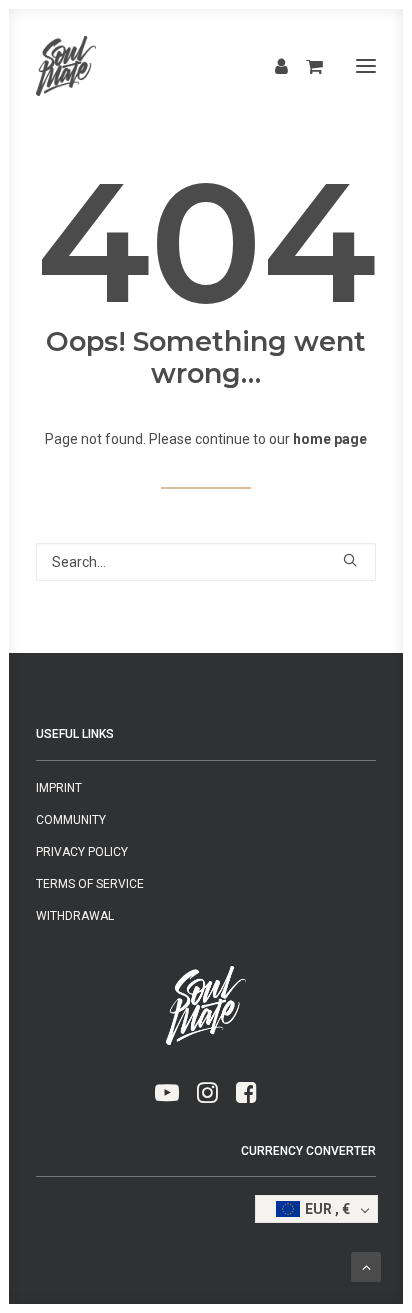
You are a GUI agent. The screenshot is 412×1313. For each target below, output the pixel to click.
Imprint (59, 788)
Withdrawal (75, 916)
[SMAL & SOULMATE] (66, 66)
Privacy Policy (82, 852)
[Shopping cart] (305, 66)
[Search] (206, 562)
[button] (366, 66)
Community (71, 820)
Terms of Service (90, 884)
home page (330, 439)
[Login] (272, 66)
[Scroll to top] (366, 1266)
